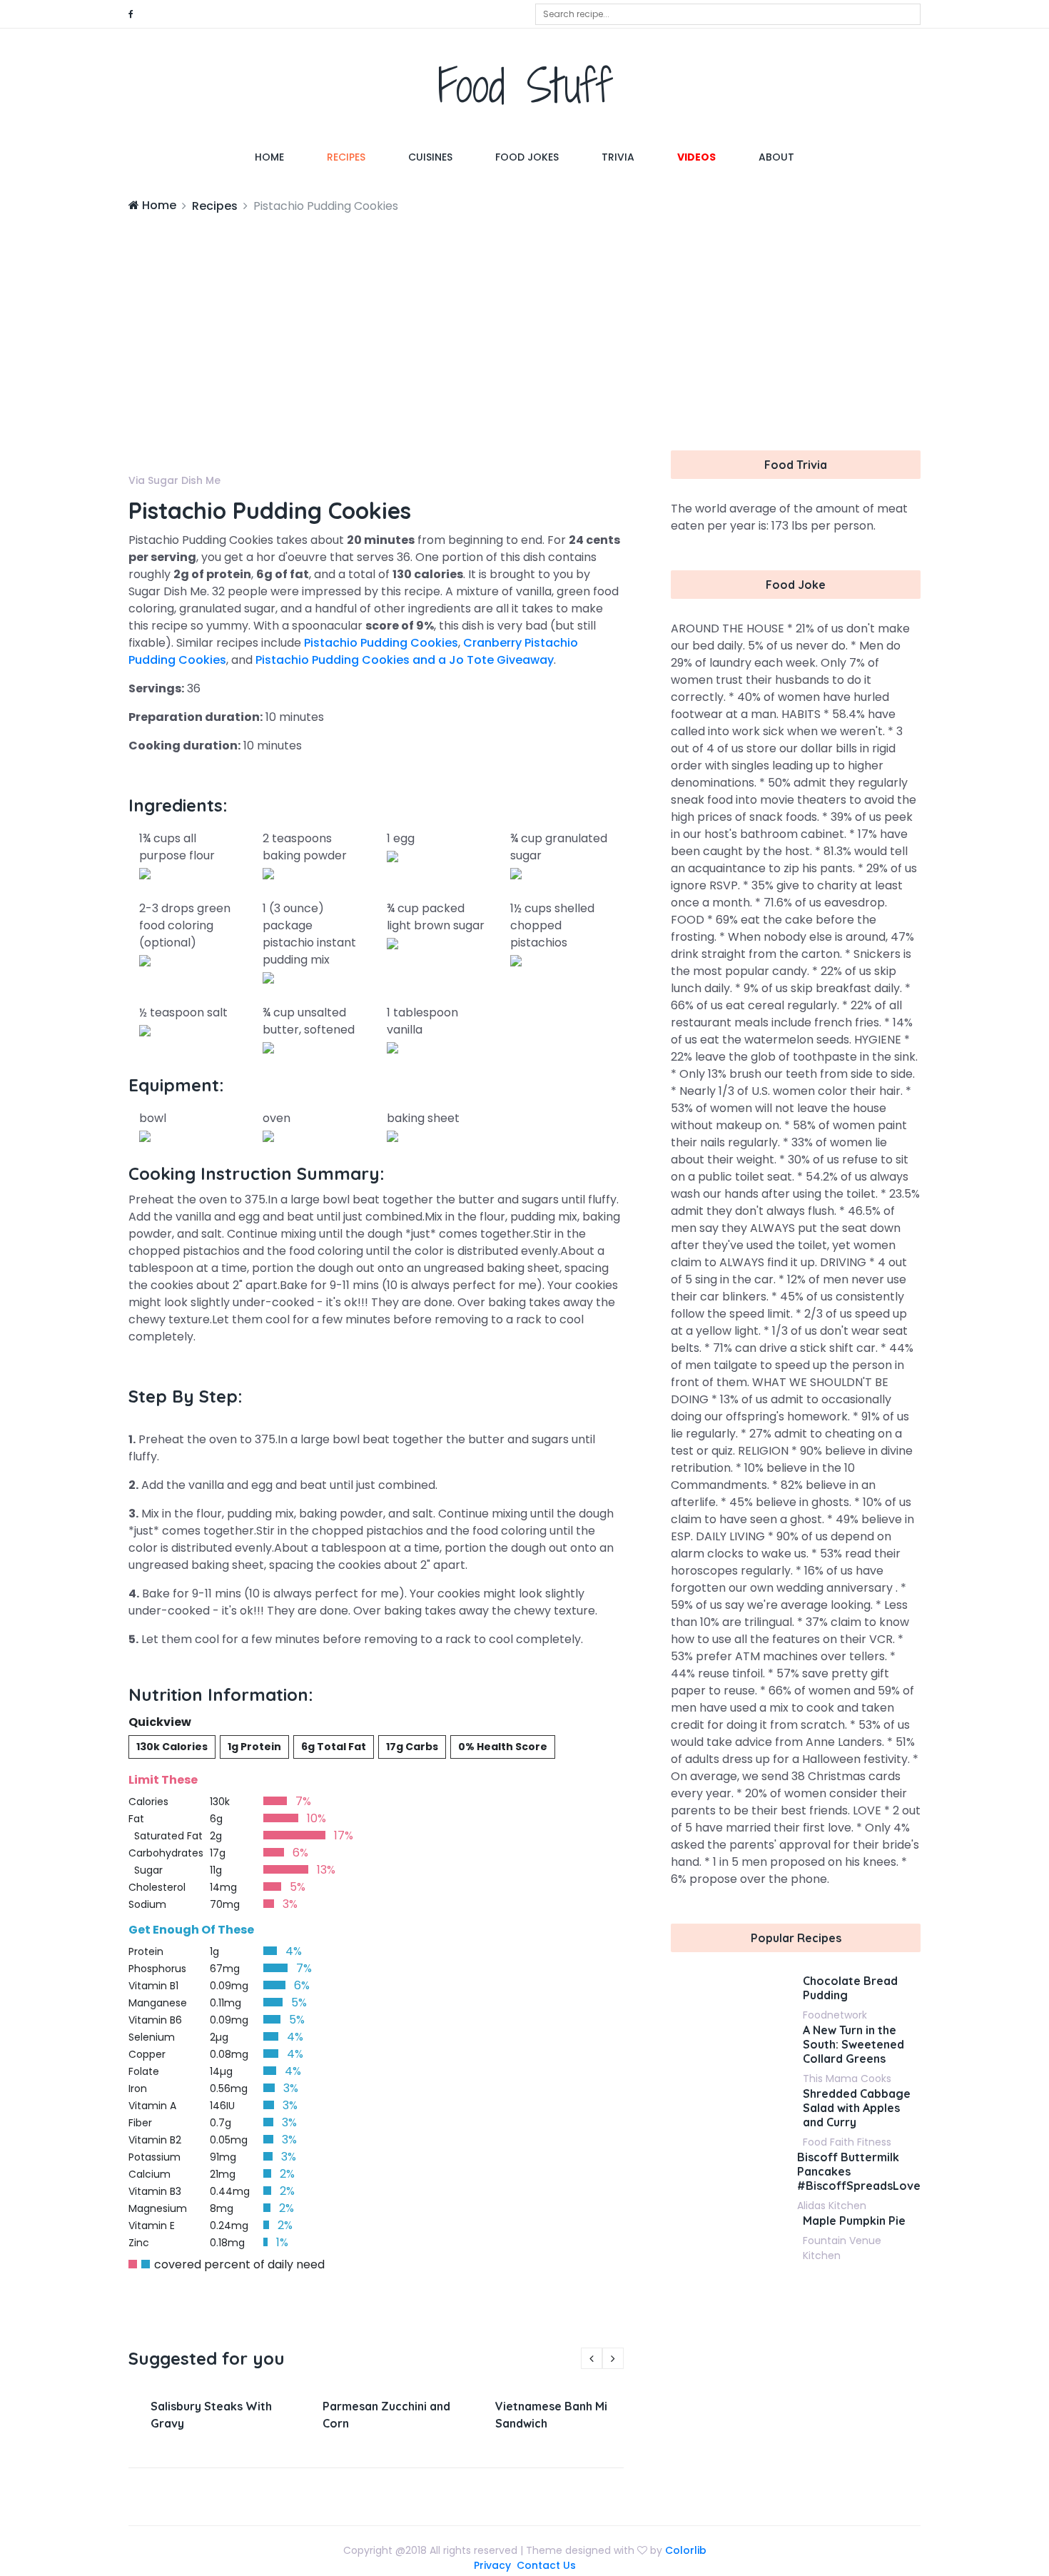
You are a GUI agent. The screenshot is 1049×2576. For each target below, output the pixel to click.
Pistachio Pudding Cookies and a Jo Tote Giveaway (405, 660)
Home (280, 157)
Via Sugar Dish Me (174, 480)
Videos (696, 157)
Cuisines (430, 157)
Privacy (492, 2565)
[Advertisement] (524, 322)
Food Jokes (527, 157)
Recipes (346, 157)
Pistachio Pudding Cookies (381, 643)
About (776, 157)
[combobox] (728, 14)
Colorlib (686, 2550)
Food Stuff (525, 85)
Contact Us (546, 2565)
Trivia (618, 157)
